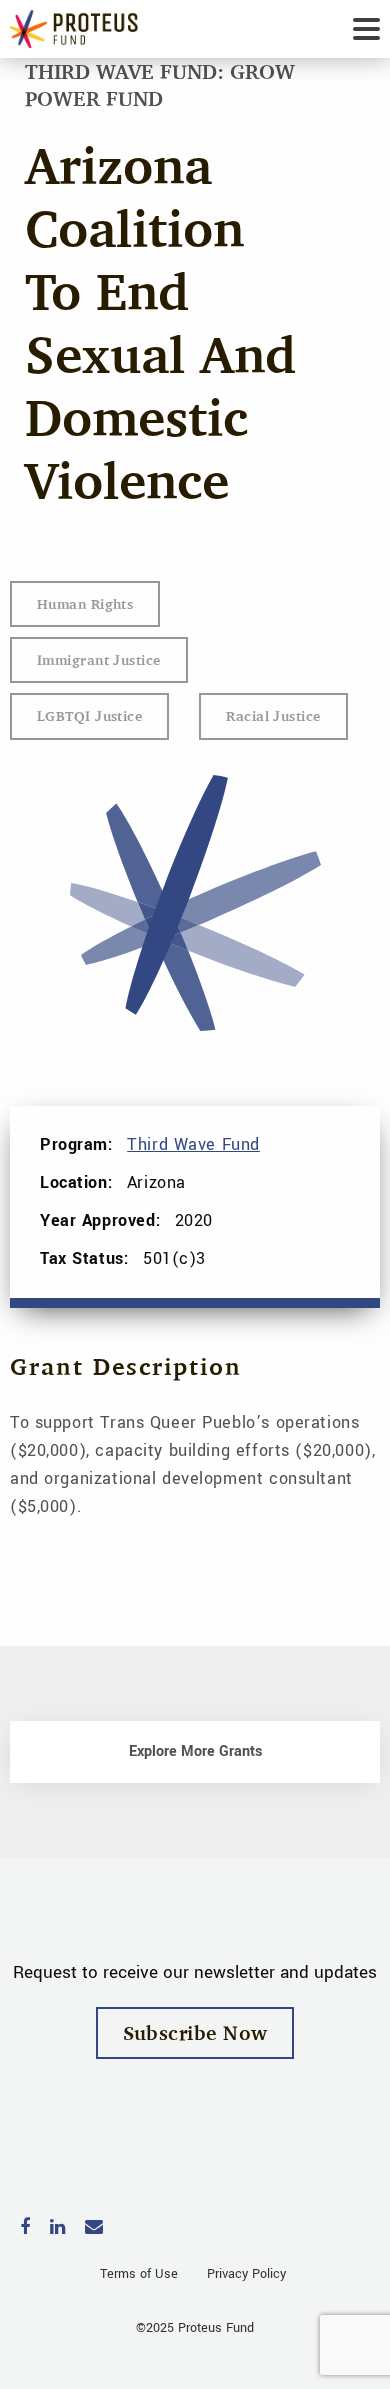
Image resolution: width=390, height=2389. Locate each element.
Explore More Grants (195, 1751)
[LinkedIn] (57, 2228)
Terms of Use (139, 2274)
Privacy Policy (246, 2274)
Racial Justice (273, 715)
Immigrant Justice (99, 659)
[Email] (94, 2228)
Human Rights (85, 603)
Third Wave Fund (193, 1144)
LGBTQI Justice (89, 715)
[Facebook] (25, 2228)
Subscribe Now (195, 2032)
